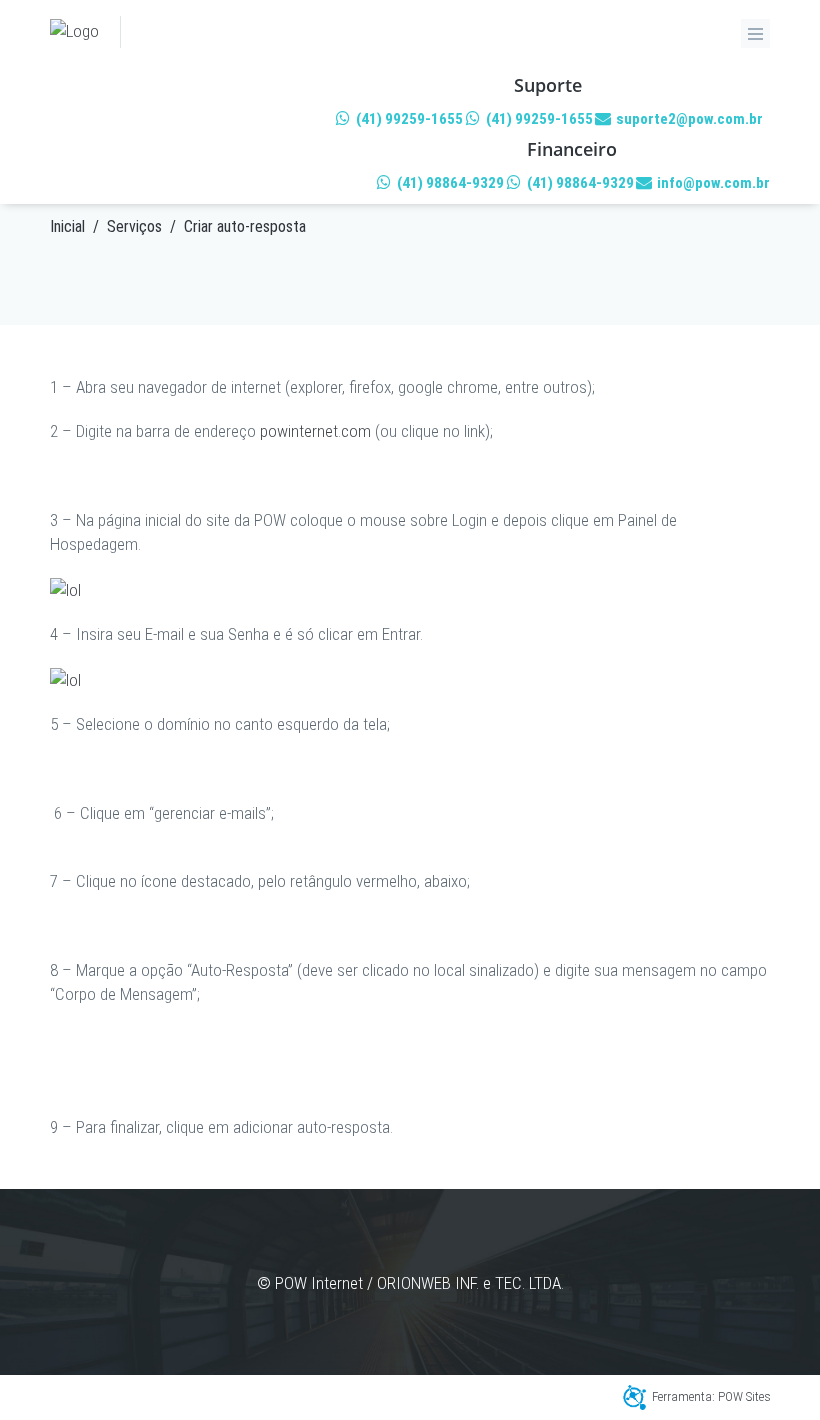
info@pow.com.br (712, 183)
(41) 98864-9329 (449, 183)
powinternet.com (315, 431)
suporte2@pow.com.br (688, 119)
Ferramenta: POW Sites (711, 1396)
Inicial (67, 226)
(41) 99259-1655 (408, 119)
